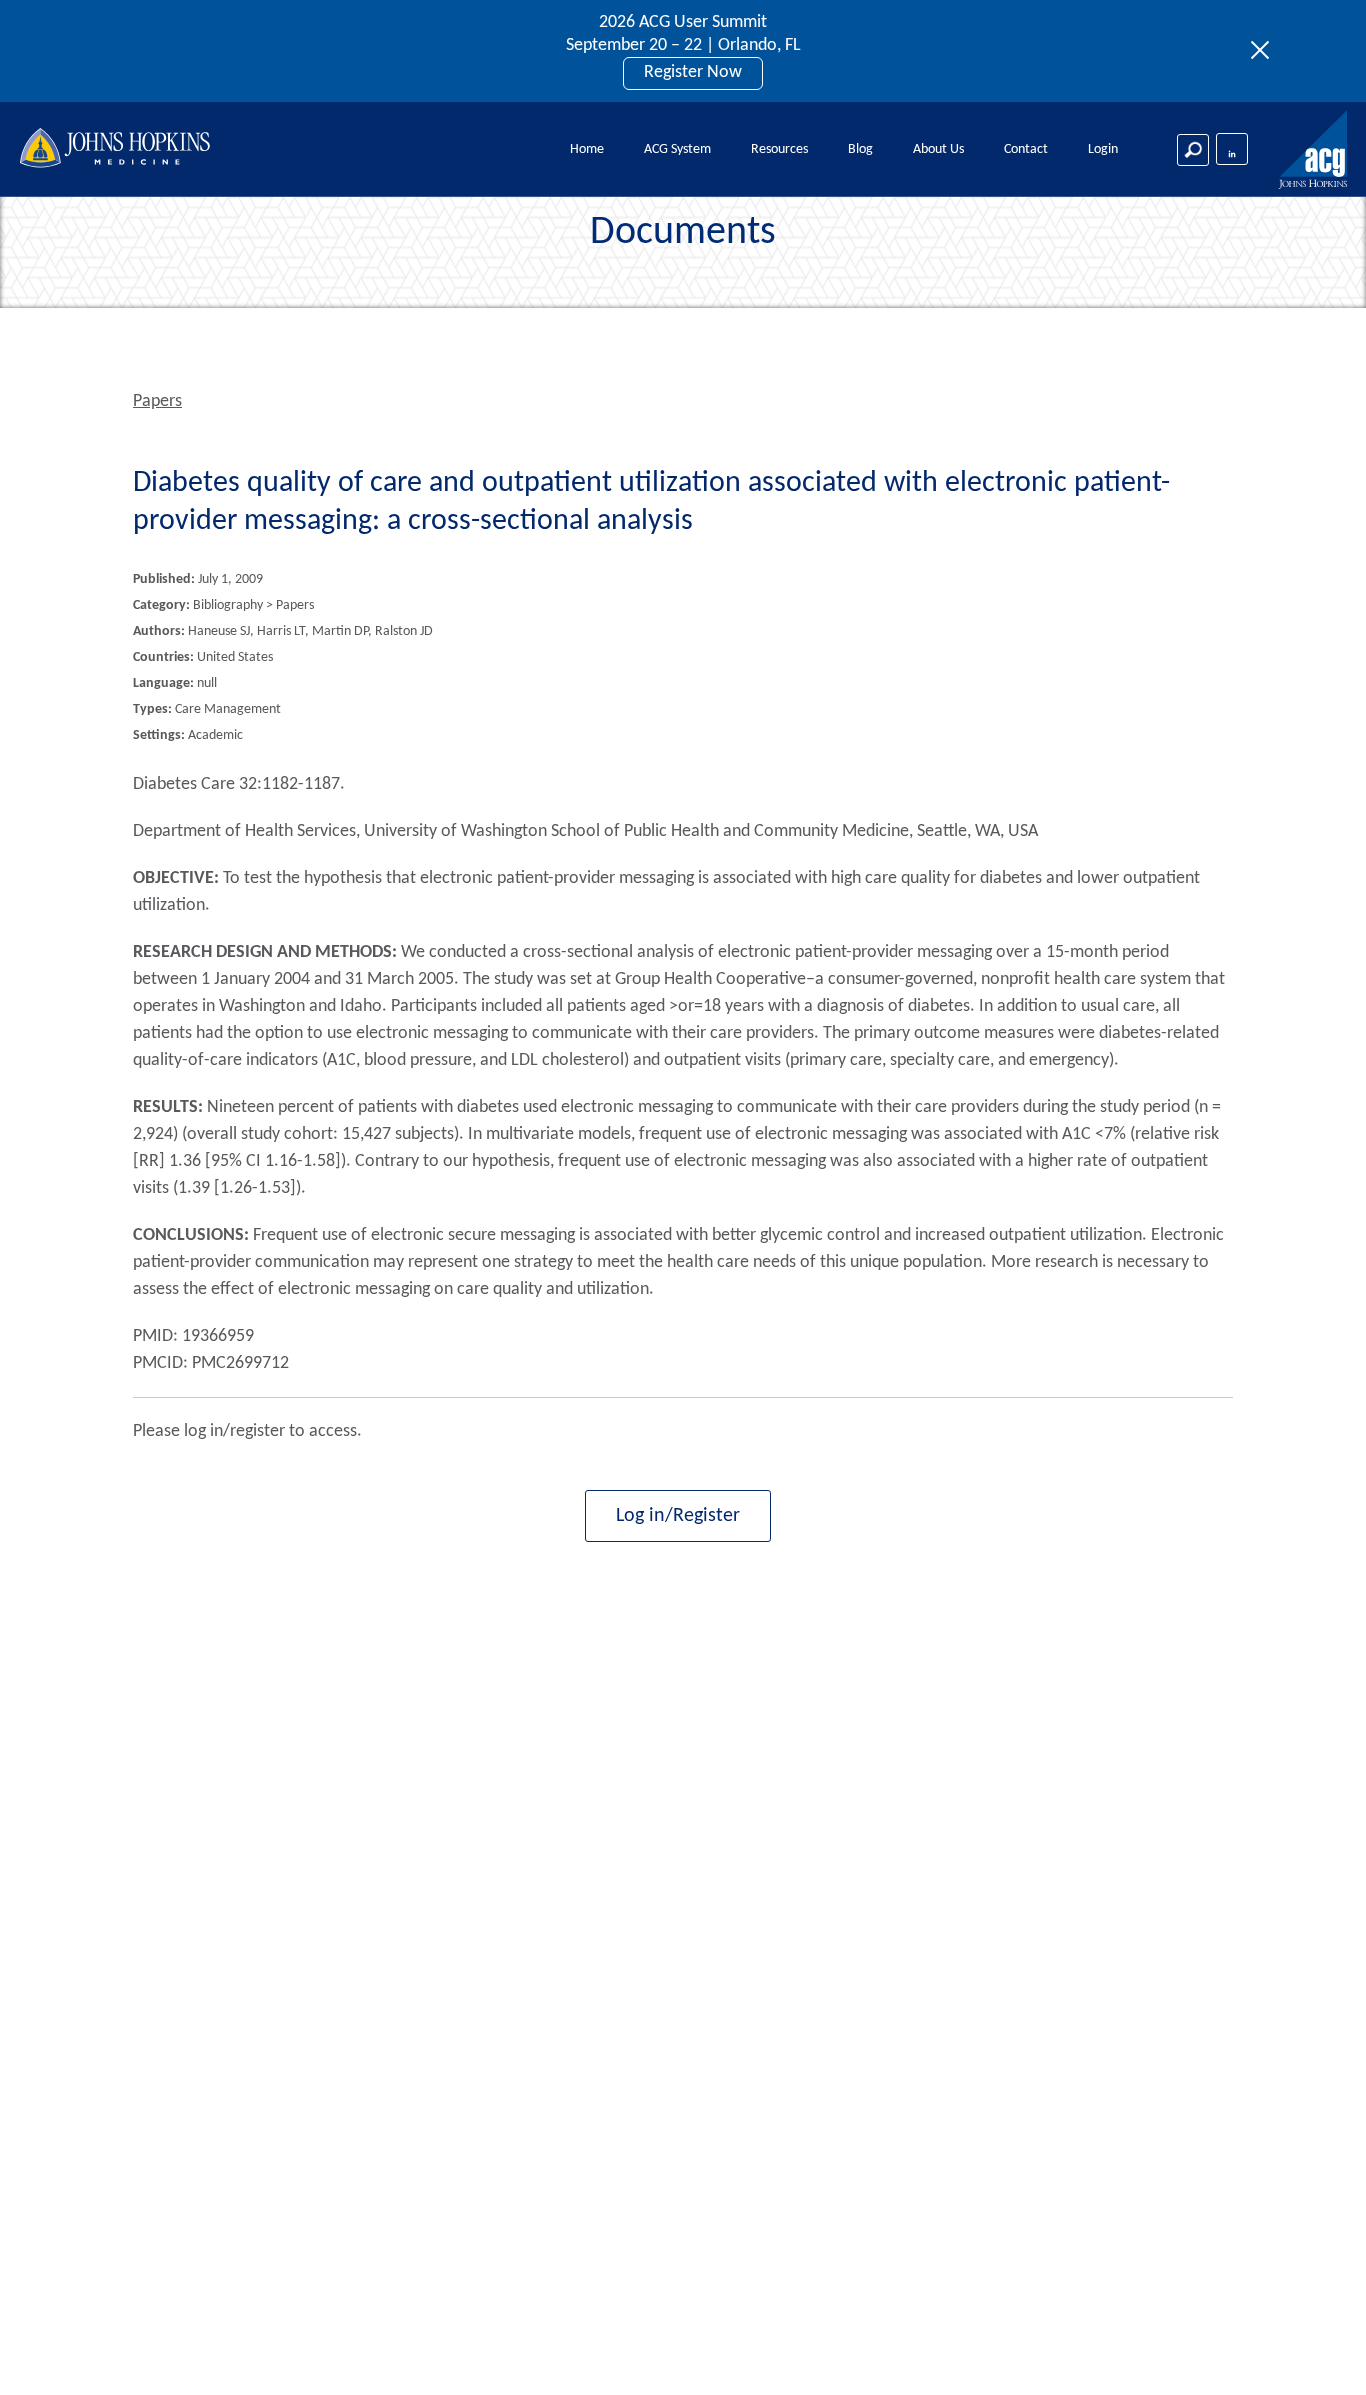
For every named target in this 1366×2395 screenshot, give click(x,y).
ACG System (677, 149)
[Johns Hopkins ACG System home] (1314, 150)
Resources (779, 149)
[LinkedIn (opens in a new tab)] (1232, 149)
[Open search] (1193, 150)
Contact (1026, 149)
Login (1103, 149)
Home (587, 149)
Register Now (693, 72)
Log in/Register (678, 1516)
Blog (860, 149)
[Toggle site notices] (1265, 51)
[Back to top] (1317, 2354)
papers (157, 401)
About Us (938, 149)
